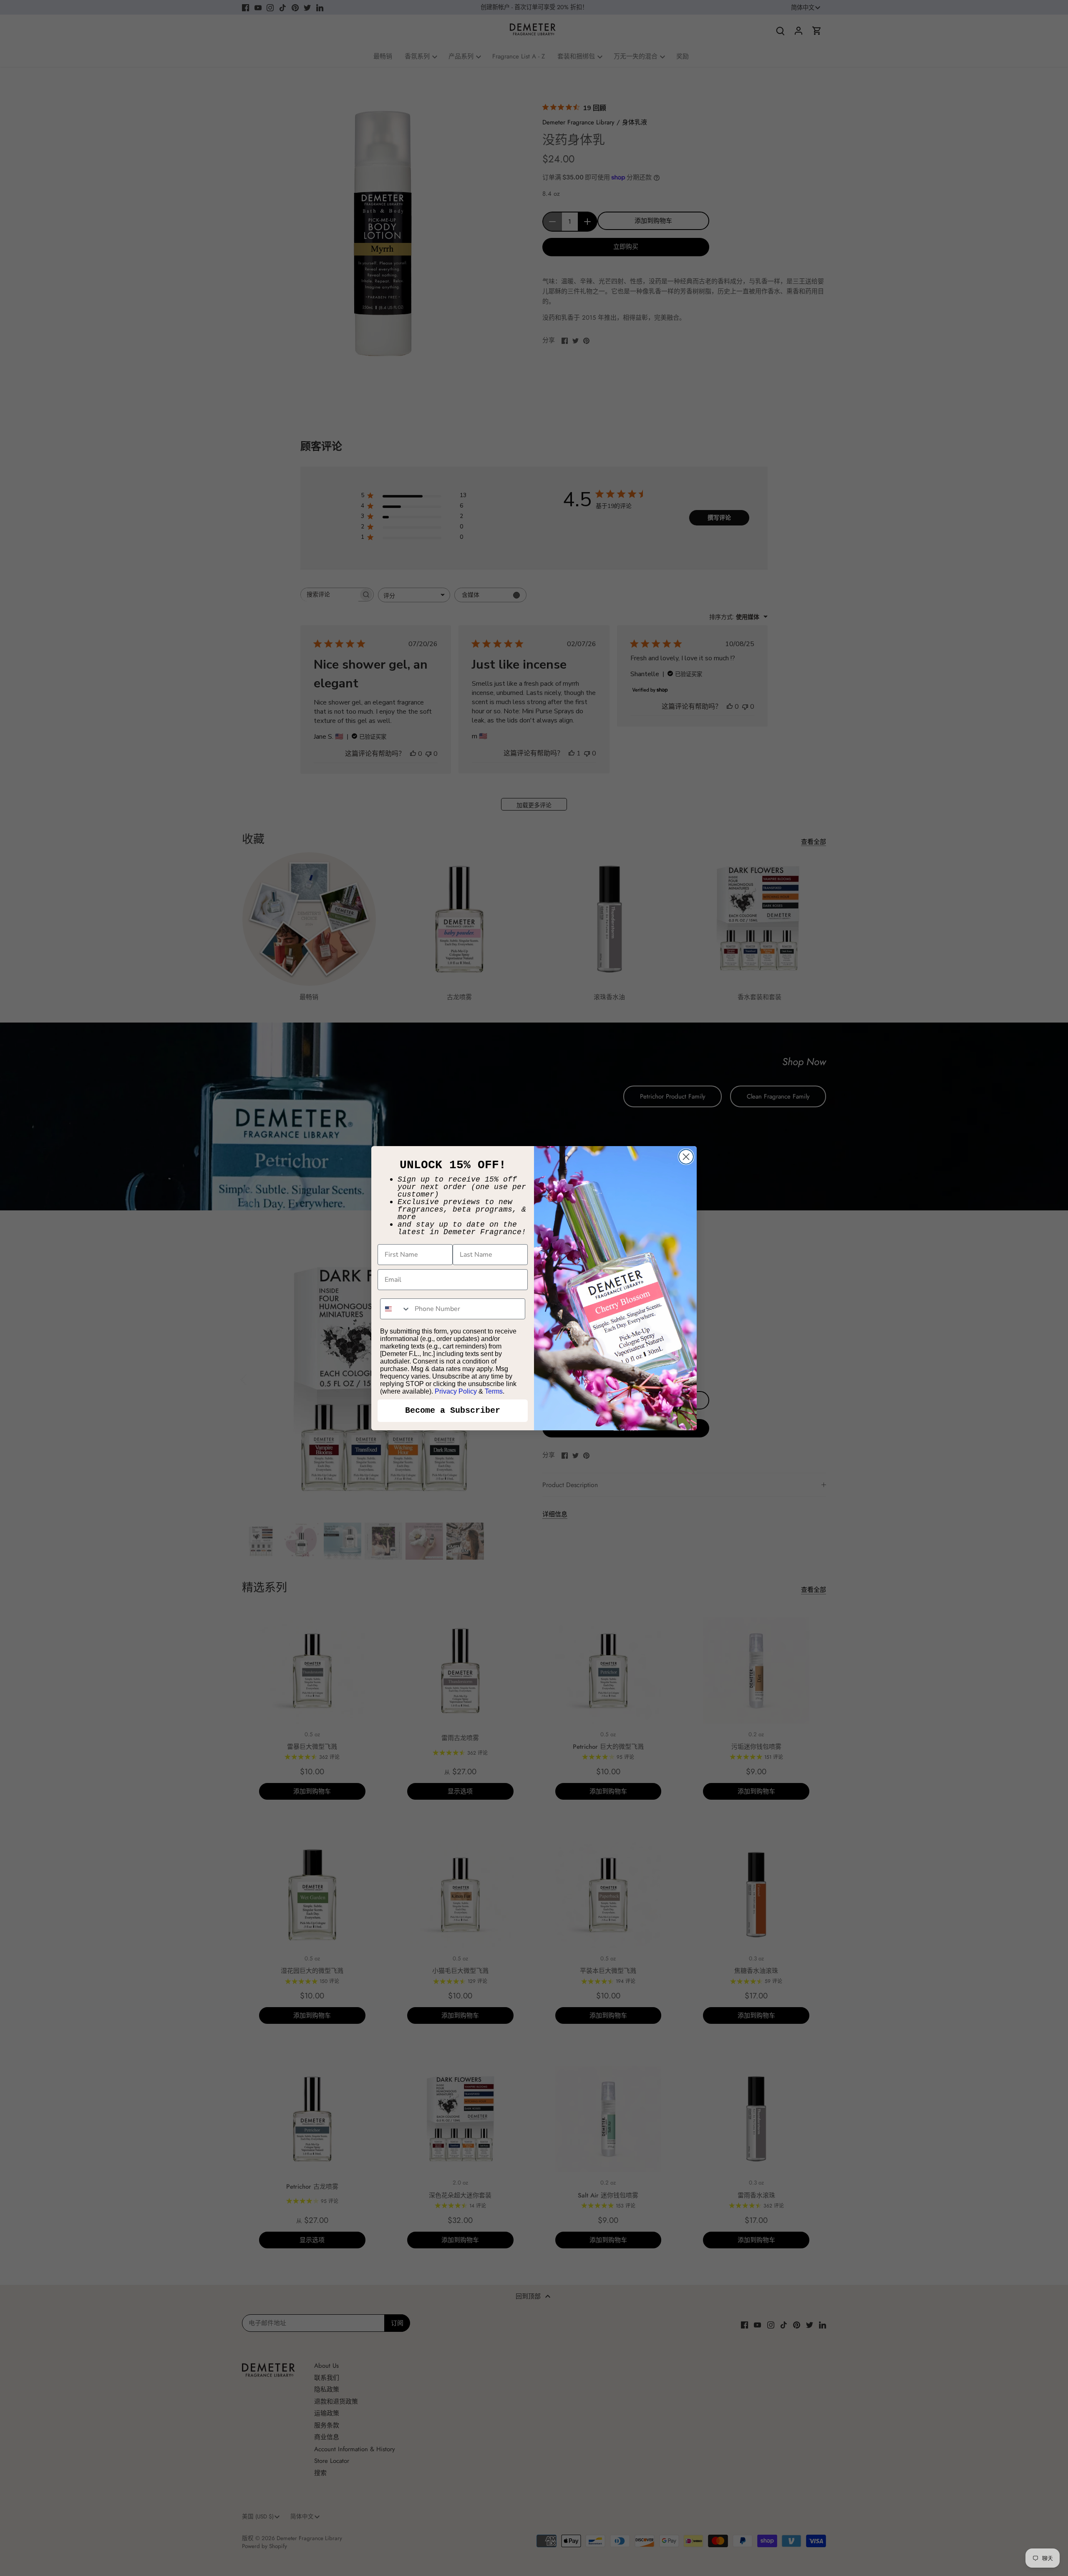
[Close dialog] (686, 1157)
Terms (494, 1391)
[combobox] (395, 1309)
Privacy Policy (456, 1391)
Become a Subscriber (453, 1410)
